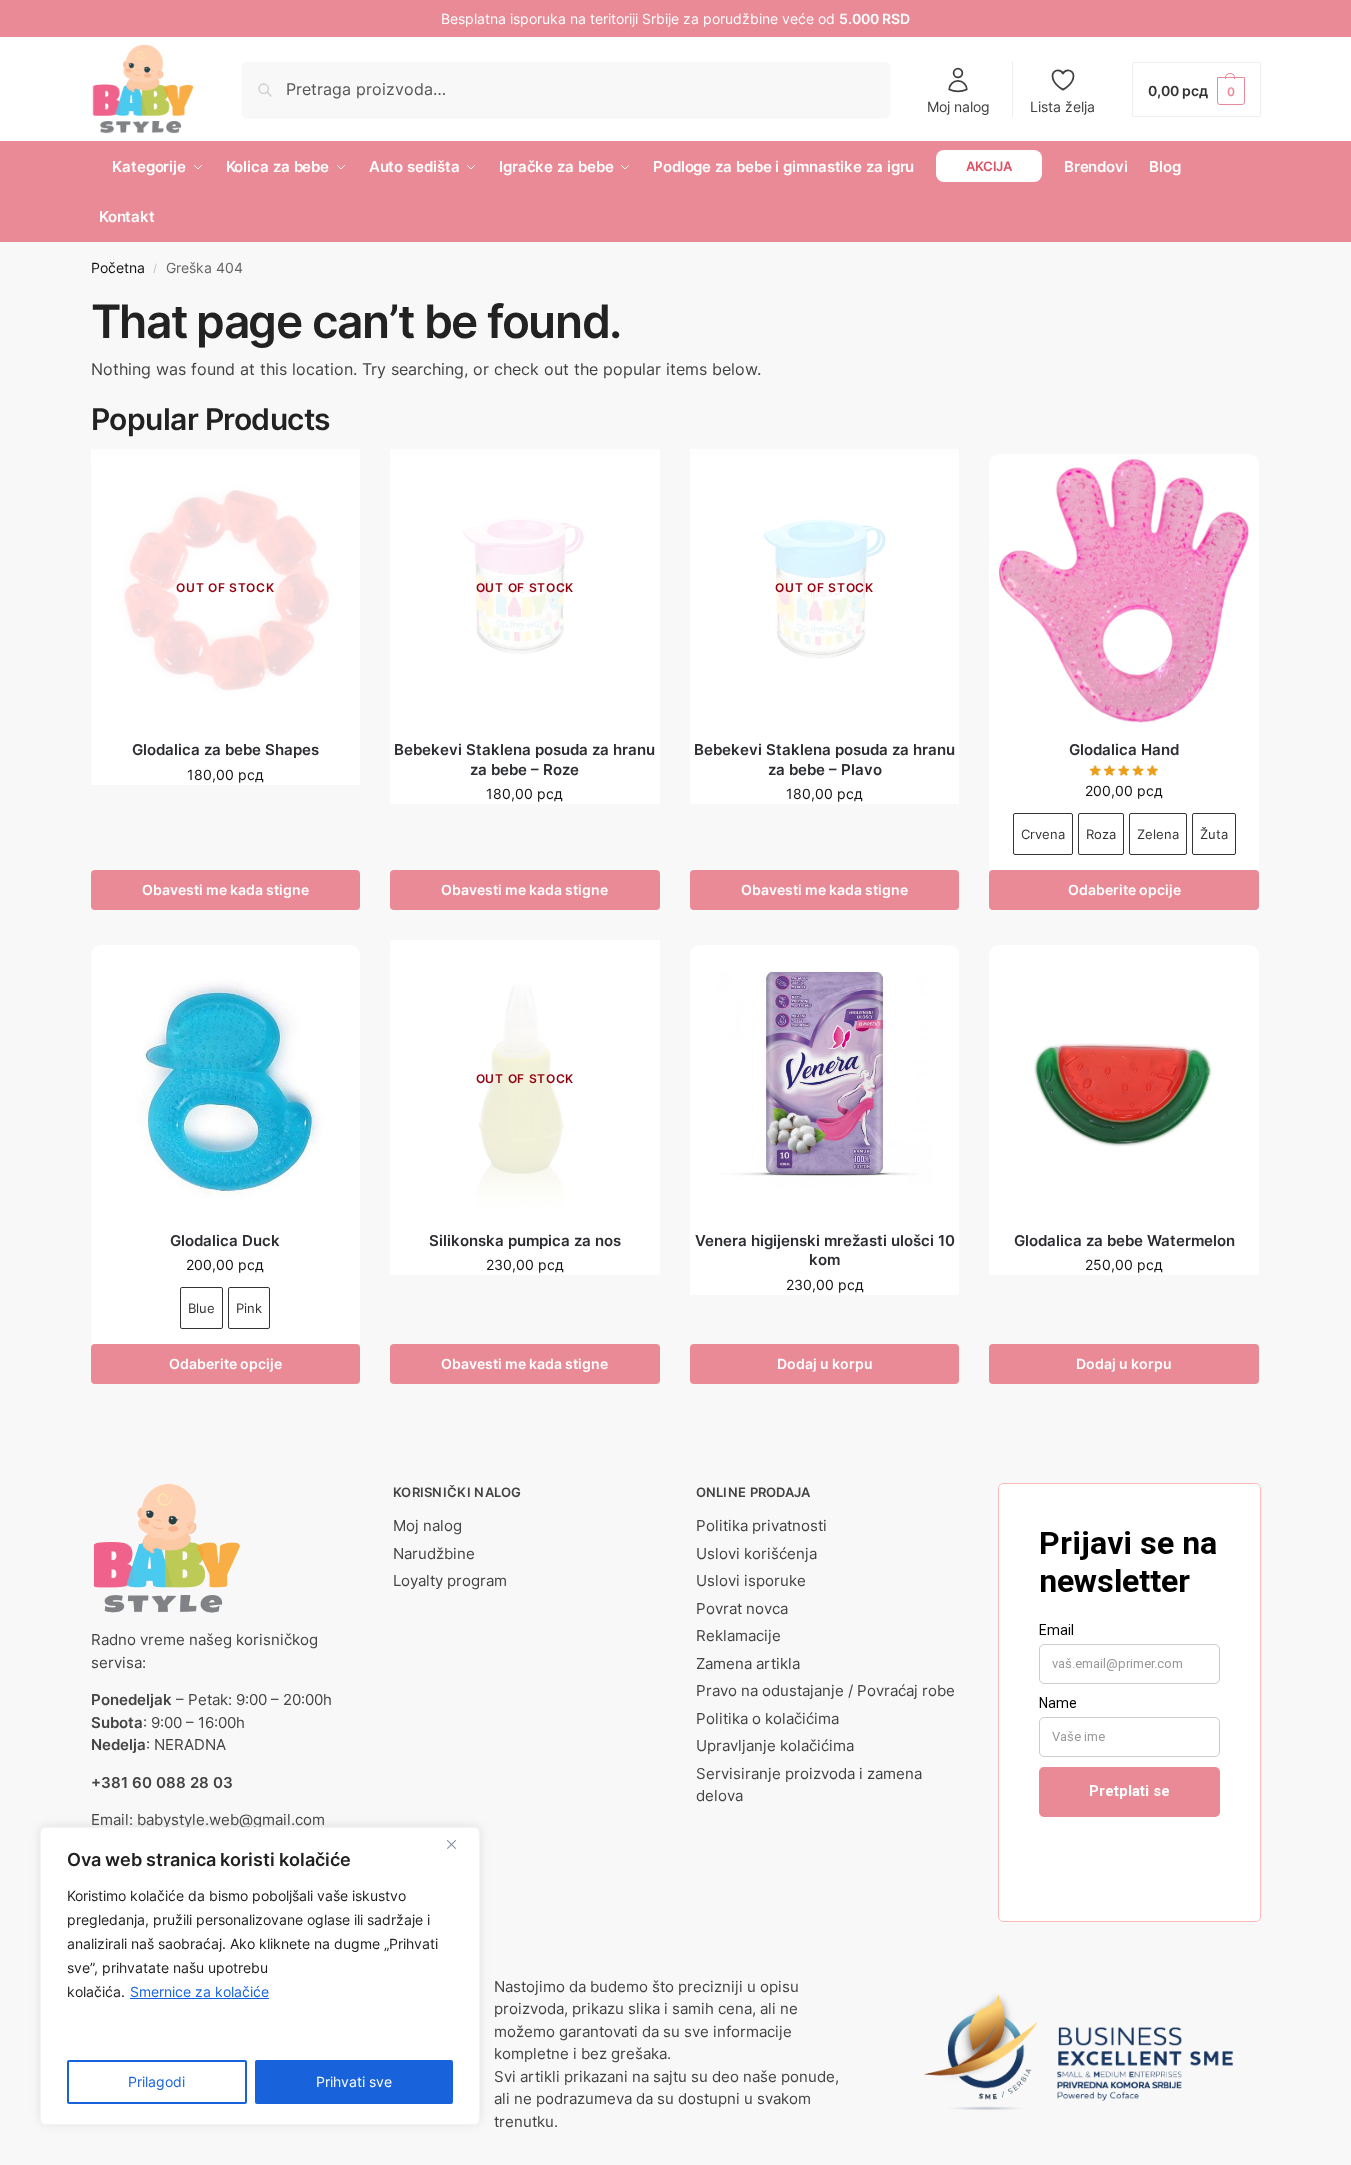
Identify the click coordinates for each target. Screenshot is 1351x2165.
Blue (201, 1308)
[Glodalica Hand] (1124, 589)
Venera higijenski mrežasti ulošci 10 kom (825, 1250)
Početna (118, 268)
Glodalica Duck (225, 1240)
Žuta (1214, 834)
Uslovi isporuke (751, 1580)
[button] (1196, 89)
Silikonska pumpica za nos (525, 1240)
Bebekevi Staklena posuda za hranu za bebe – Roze (524, 759)
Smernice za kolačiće (199, 1991)
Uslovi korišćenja (756, 1553)
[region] (260, 1976)
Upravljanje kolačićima (775, 1745)
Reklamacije (738, 1635)
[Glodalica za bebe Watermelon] (1124, 1080)
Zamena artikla (748, 1663)
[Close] (459, 1844)
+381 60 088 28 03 (162, 1782)
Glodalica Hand (1124, 749)
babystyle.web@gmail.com (231, 1819)
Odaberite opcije (1124, 889)
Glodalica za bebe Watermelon (1124, 1240)
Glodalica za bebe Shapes (225, 749)
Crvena (1043, 834)
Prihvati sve (354, 2081)
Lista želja (1062, 106)
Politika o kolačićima (767, 1718)
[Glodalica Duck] (226, 1080)
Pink (249, 1308)
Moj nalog (958, 106)
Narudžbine (434, 1553)
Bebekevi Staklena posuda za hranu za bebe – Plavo (824, 759)
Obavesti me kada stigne (225, 889)
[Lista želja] (330, 484)
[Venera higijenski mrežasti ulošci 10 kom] (825, 1080)
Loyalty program (450, 1580)
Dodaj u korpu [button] (825, 1363)
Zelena (1158, 834)
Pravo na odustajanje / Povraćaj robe (825, 1690)
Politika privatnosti (761, 1525)
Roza (1101, 834)
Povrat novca (742, 1608)
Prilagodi (156, 2081)
